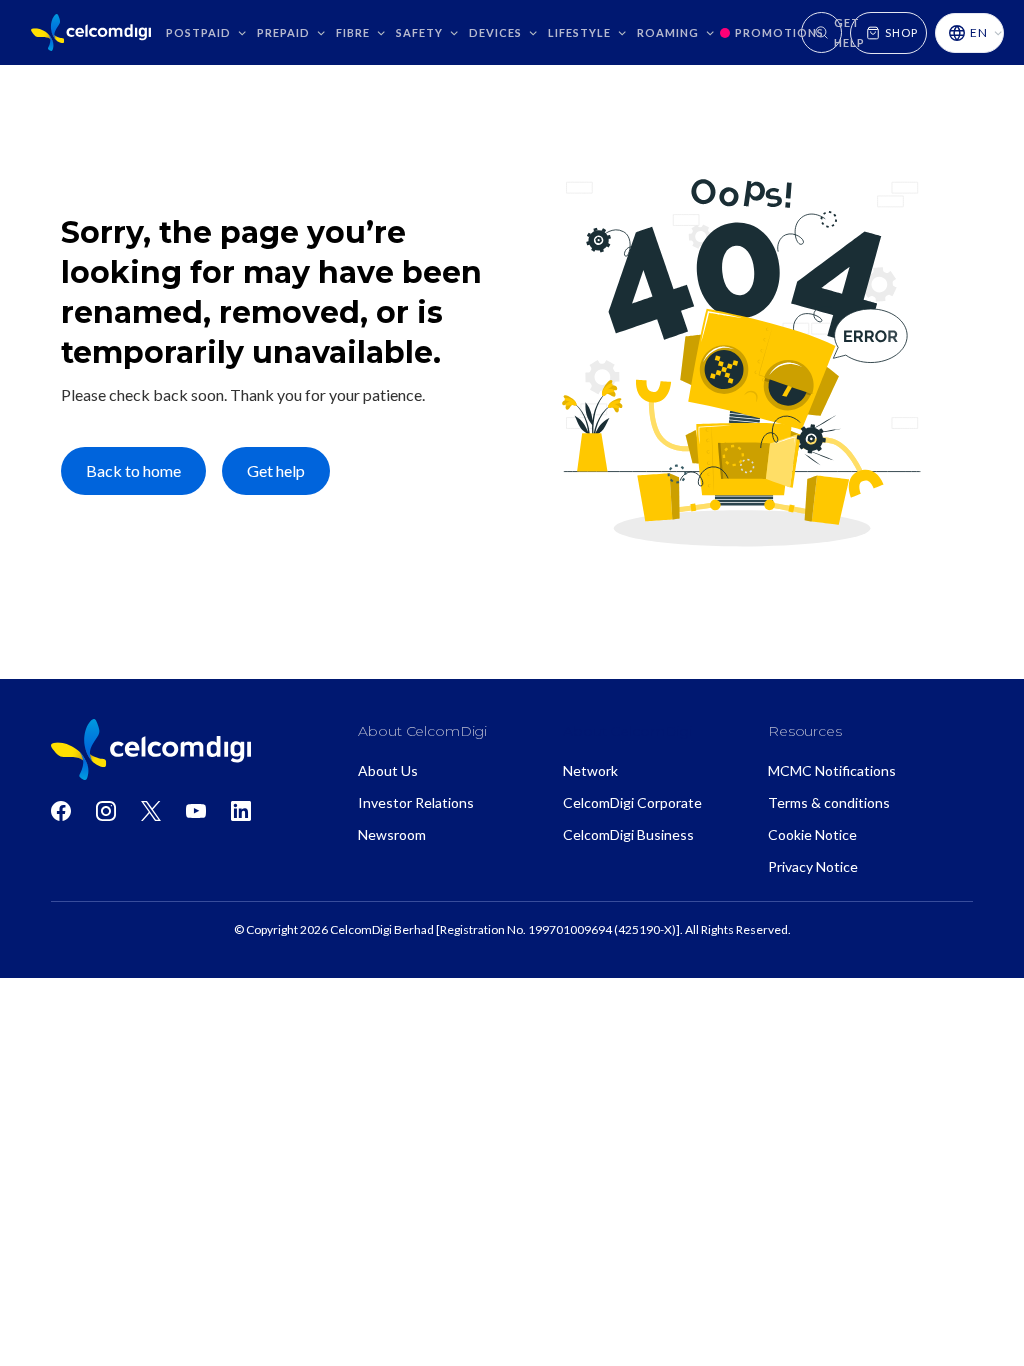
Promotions (779, 32)
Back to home (133, 470)
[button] (206, 32)
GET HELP (849, 32)
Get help (276, 470)
